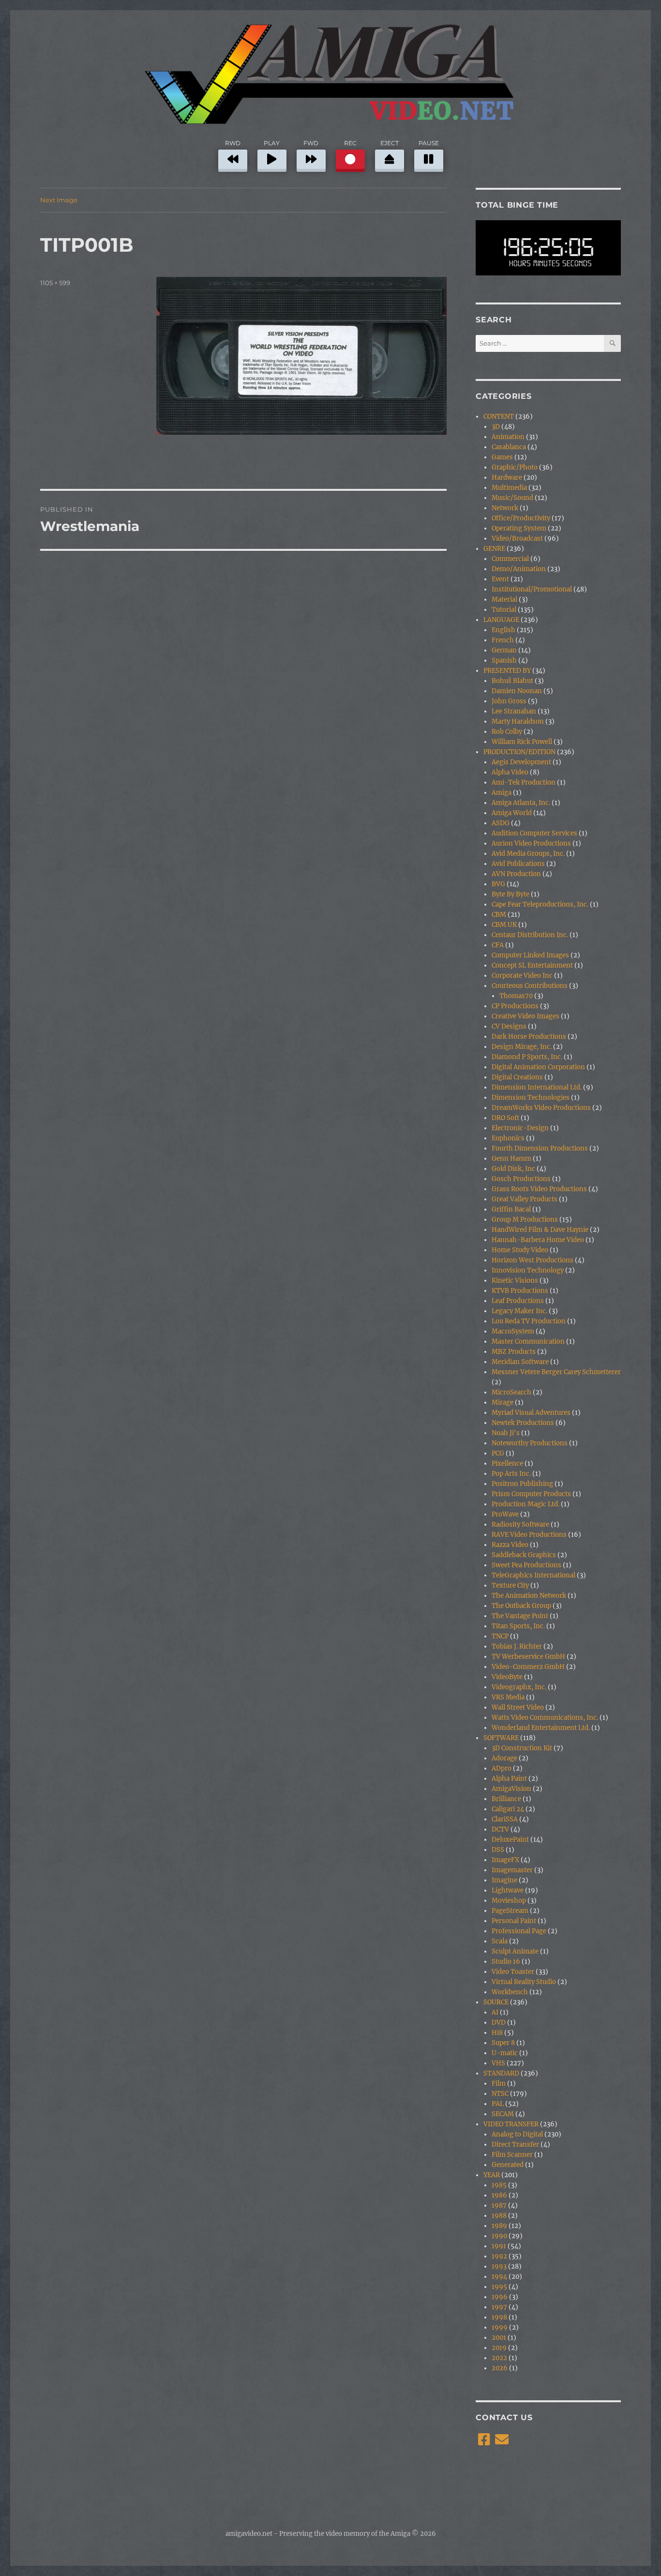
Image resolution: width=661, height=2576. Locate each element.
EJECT (390, 143)
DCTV (500, 1829)
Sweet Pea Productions (526, 1565)
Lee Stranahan (514, 711)
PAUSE (429, 143)
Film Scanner (512, 2155)
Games (502, 457)
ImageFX (505, 1860)
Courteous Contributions (530, 986)
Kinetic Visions (515, 1280)
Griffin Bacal (511, 1209)
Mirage (503, 1402)
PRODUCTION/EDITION (519, 752)
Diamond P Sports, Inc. (527, 1057)
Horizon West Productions (533, 1260)
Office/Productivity (521, 518)
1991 (499, 2246)
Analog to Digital (517, 2134)
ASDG (501, 823)
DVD (499, 2023)
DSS (498, 1850)
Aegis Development (521, 762)
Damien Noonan (517, 691)
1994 (499, 2277)
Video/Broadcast (517, 538)
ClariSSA (505, 1819)
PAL (498, 2104)
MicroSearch (511, 1392)
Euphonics (508, 1138)
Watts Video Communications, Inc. (545, 1718)
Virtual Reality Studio (524, 1982)
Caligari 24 (508, 1809)
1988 (499, 2216)
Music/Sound (512, 498)
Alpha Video (510, 772)
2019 (499, 2348)
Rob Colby (507, 732)
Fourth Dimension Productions (540, 1148)
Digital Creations (517, 1077)
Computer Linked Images (530, 955)
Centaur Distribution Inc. (530, 935)
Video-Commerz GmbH (528, 1667)
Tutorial (504, 610)
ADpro (502, 1768)
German (504, 650)
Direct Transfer (515, 2144)
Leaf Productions (518, 1301)
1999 (500, 2327)
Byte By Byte (511, 894)
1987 (499, 2205)
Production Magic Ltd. (526, 1504)
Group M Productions (525, 1220)
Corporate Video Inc (522, 976)
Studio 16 (506, 1962)
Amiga (502, 793)
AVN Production (516, 874)
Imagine (504, 1880)
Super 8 (503, 2043)
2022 (499, 2358)
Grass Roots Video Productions (539, 1189)
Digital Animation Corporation (538, 1067)
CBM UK (504, 925)
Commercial (510, 559)
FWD (311, 143)
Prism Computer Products (531, 1494)
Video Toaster (513, 1972)
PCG (498, 1453)
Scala (500, 1941)
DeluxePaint (510, 1840)
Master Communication (528, 1341)
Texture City (510, 1585)
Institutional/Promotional (532, 589)
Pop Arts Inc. (511, 1474)
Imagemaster (512, 1870)
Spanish (504, 660)
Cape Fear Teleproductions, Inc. (540, 904)
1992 (499, 2256)
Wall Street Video (518, 1707)
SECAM (503, 2114)
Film (499, 2084)
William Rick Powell (522, 742)
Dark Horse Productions (529, 1037)
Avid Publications (518, 864)
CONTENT (499, 417)
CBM (499, 915)
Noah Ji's (506, 1433)
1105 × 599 (55, 283)
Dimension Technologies (531, 1098)
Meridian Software (520, 1362)
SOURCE (496, 2002)
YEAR (492, 2175)
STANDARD (501, 2073)
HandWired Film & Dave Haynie (540, 1230)
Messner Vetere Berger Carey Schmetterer (556, 1372)
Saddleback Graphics (524, 1555)
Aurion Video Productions (531, 843)
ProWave (505, 1514)
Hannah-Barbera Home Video (538, 1240)
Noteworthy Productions (530, 1443)
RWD (233, 143)
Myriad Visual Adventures (531, 1413)
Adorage (504, 1758)
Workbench (510, 1992)
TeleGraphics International (533, 1575)
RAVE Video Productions (529, 1535)
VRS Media (508, 1697)
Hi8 (497, 2033)
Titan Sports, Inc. (518, 1626)
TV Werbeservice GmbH (528, 1657)
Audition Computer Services (534, 833)
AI (495, 2012)
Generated (508, 2165)
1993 (499, 2266)
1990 (499, 2236)
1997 (499, 2307)
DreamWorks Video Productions (541, 1108)
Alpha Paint (509, 1779)
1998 (499, 2317)
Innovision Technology (528, 1270)
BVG (498, 884)
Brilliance (506, 1799)
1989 (499, 2226)
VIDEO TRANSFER (511, 2124)
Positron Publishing (522, 1484)
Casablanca (509, 447)
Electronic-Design (520, 1128)
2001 (499, 2338)
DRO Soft (505, 1118)
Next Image (59, 200)
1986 (499, 2195)
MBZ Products (514, 1352)
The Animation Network (529, 1596)
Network (505, 508)
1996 (500, 2297)
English (503, 630)
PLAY (272, 143)
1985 (499, 2185)
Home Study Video (520, 1250)
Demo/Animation (519, 569)
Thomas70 (516, 996)
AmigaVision (511, 1789)
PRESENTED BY (507, 671)
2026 (500, 2368)
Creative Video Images (526, 1016)
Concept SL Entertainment (532, 965)
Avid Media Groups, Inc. (528, 854)
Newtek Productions (523, 1423)
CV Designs (509, 1026)
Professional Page (519, 1931)
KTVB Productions (520, 1291)
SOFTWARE (501, 1738)
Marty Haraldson (518, 721)
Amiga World (512, 813)
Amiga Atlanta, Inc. (521, 803)
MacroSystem (513, 1331)
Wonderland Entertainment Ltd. (541, 1728)
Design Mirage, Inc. (522, 1047)
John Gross (509, 701)
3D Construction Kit (522, 1748)
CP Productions (515, 1006)
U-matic (505, 2053)
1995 (499, 2287)
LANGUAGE (501, 620)
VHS (498, 2063)
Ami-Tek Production (524, 782)
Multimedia (509, 488)
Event (500, 579)
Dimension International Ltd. (537, 1087)
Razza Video (510, 1545)
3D (496, 427)
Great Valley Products (525, 1199)
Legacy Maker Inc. (519, 1311)
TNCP (500, 1636)
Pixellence (507, 1463)
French (503, 640)
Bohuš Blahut (512, 681)
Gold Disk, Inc (513, 1169)
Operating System (519, 528)
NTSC (500, 2094)
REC (350, 143)
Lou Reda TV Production (529, 1321)
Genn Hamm (511, 1159)
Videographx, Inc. (519, 1687)
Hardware (507, 477)
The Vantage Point (520, 1616)
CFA (498, 945)
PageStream (510, 1911)
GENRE (494, 549)
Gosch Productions (521, 1179)
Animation (508, 437)
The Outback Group (521, 1606)
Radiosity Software (520, 1524)
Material (504, 599)
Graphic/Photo (515, 467)
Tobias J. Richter (517, 1646)
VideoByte (507, 1677)
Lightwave (508, 1890)
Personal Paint (514, 1921)
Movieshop (509, 1901)
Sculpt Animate (515, 1951)
